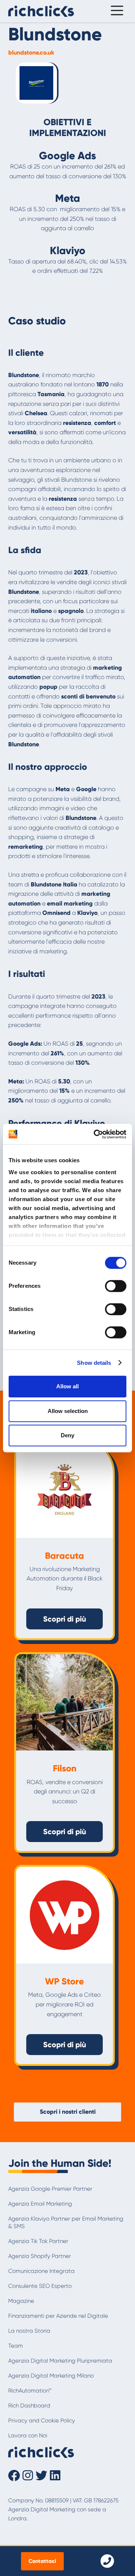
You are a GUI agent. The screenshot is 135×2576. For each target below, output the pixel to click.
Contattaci (42, 2561)
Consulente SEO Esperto (40, 2286)
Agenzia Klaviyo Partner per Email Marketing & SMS (66, 2222)
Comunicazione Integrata (41, 2271)
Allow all (67, 1386)
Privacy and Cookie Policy (42, 2421)
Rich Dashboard (29, 2406)
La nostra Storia (29, 2331)
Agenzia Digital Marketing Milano (51, 2376)
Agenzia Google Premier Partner (50, 2189)
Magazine (21, 2301)
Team (16, 2346)
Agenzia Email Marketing (40, 2204)
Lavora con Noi (28, 2435)
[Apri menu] (115, 11)
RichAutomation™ (30, 2391)
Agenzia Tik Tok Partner (38, 2241)
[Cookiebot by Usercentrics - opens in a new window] (95, 1134)
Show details (94, 1363)
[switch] (116, 1286)
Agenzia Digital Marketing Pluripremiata (60, 2361)
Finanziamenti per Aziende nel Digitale (58, 2316)
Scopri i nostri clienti (68, 2112)
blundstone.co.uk (31, 53)
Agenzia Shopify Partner (40, 2256)
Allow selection (68, 1411)
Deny (67, 1435)
